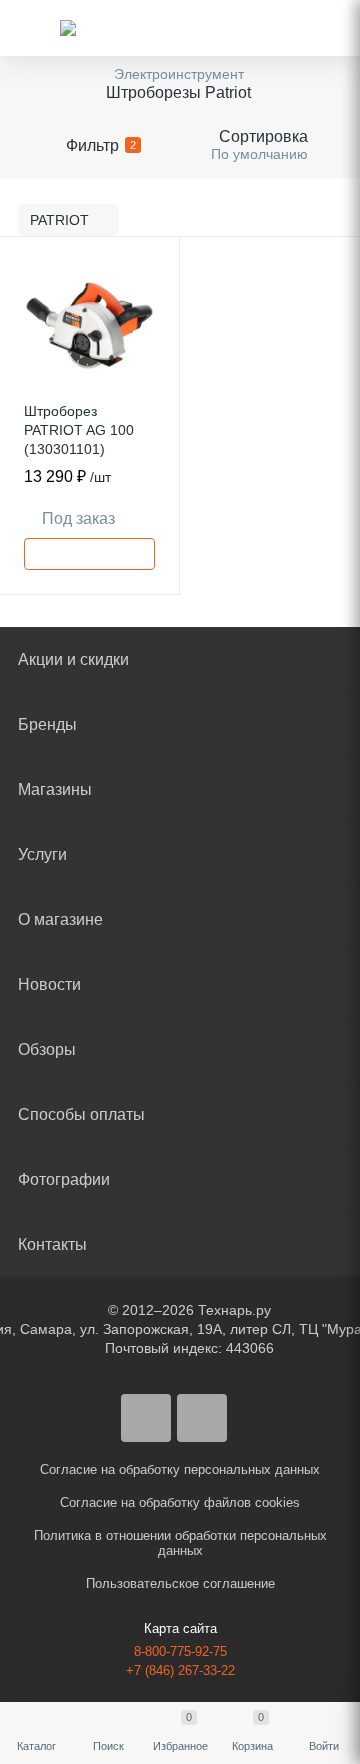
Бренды (47, 724)
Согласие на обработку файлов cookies (180, 1502)
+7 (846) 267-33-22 (180, 1670)
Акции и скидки (73, 659)
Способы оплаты (81, 1114)
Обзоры (47, 1049)
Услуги (42, 854)
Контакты (52, 1244)
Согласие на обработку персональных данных (180, 1469)
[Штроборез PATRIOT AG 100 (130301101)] (89, 326)
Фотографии (64, 1179)
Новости (49, 984)
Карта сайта (180, 1628)
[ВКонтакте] (146, 1418)
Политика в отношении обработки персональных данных (180, 1543)
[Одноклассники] (202, 1418)
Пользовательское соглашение (180, 1583)
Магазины (55, 789)
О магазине (60, 919)
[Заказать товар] (89, 554)
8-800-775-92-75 (180, 1651)
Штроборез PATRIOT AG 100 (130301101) (79, 430)
